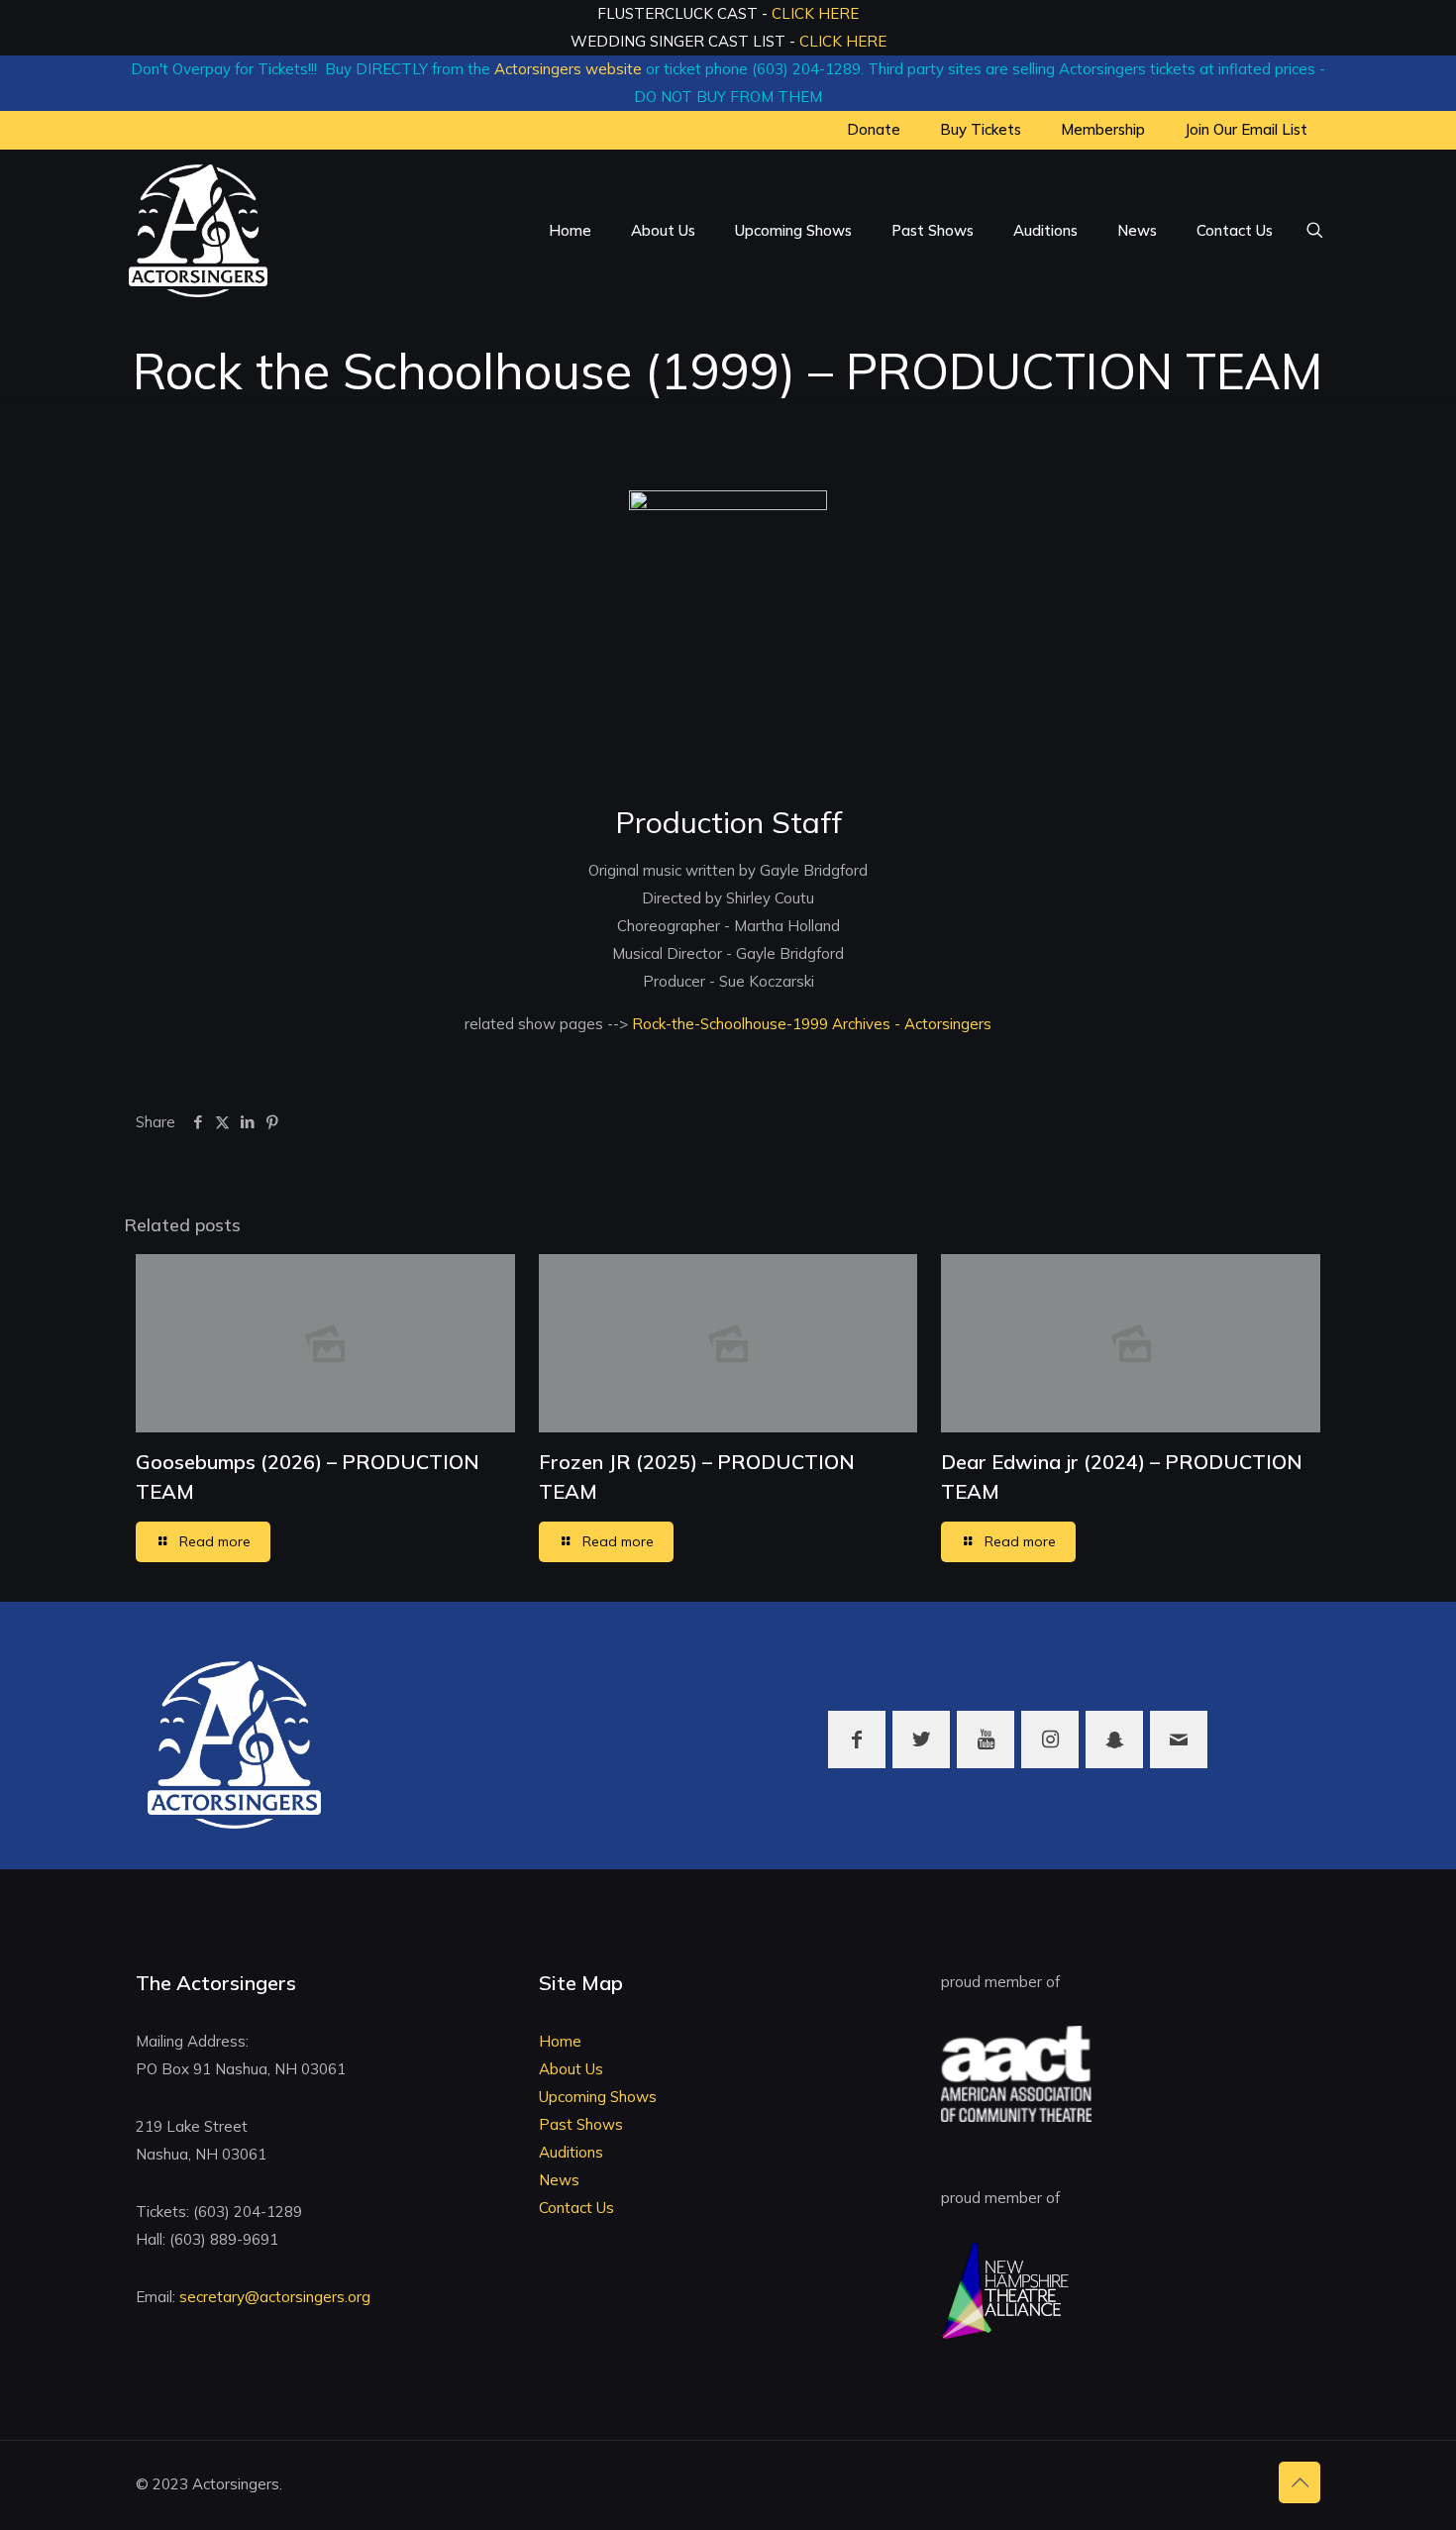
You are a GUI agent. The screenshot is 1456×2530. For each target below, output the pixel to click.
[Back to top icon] (1300, 2482)
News (559, 2180)
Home (560, 2041)
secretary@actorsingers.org (275, 2297)
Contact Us (576, 2208)
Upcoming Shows (598, 2097)
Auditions (571, 2152)
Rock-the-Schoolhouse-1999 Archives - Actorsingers (810, 1024)
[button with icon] (857, 1739)
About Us (571, 2069)
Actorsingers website (568, 69)
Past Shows (581, 2124)
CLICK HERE (815, 13)
